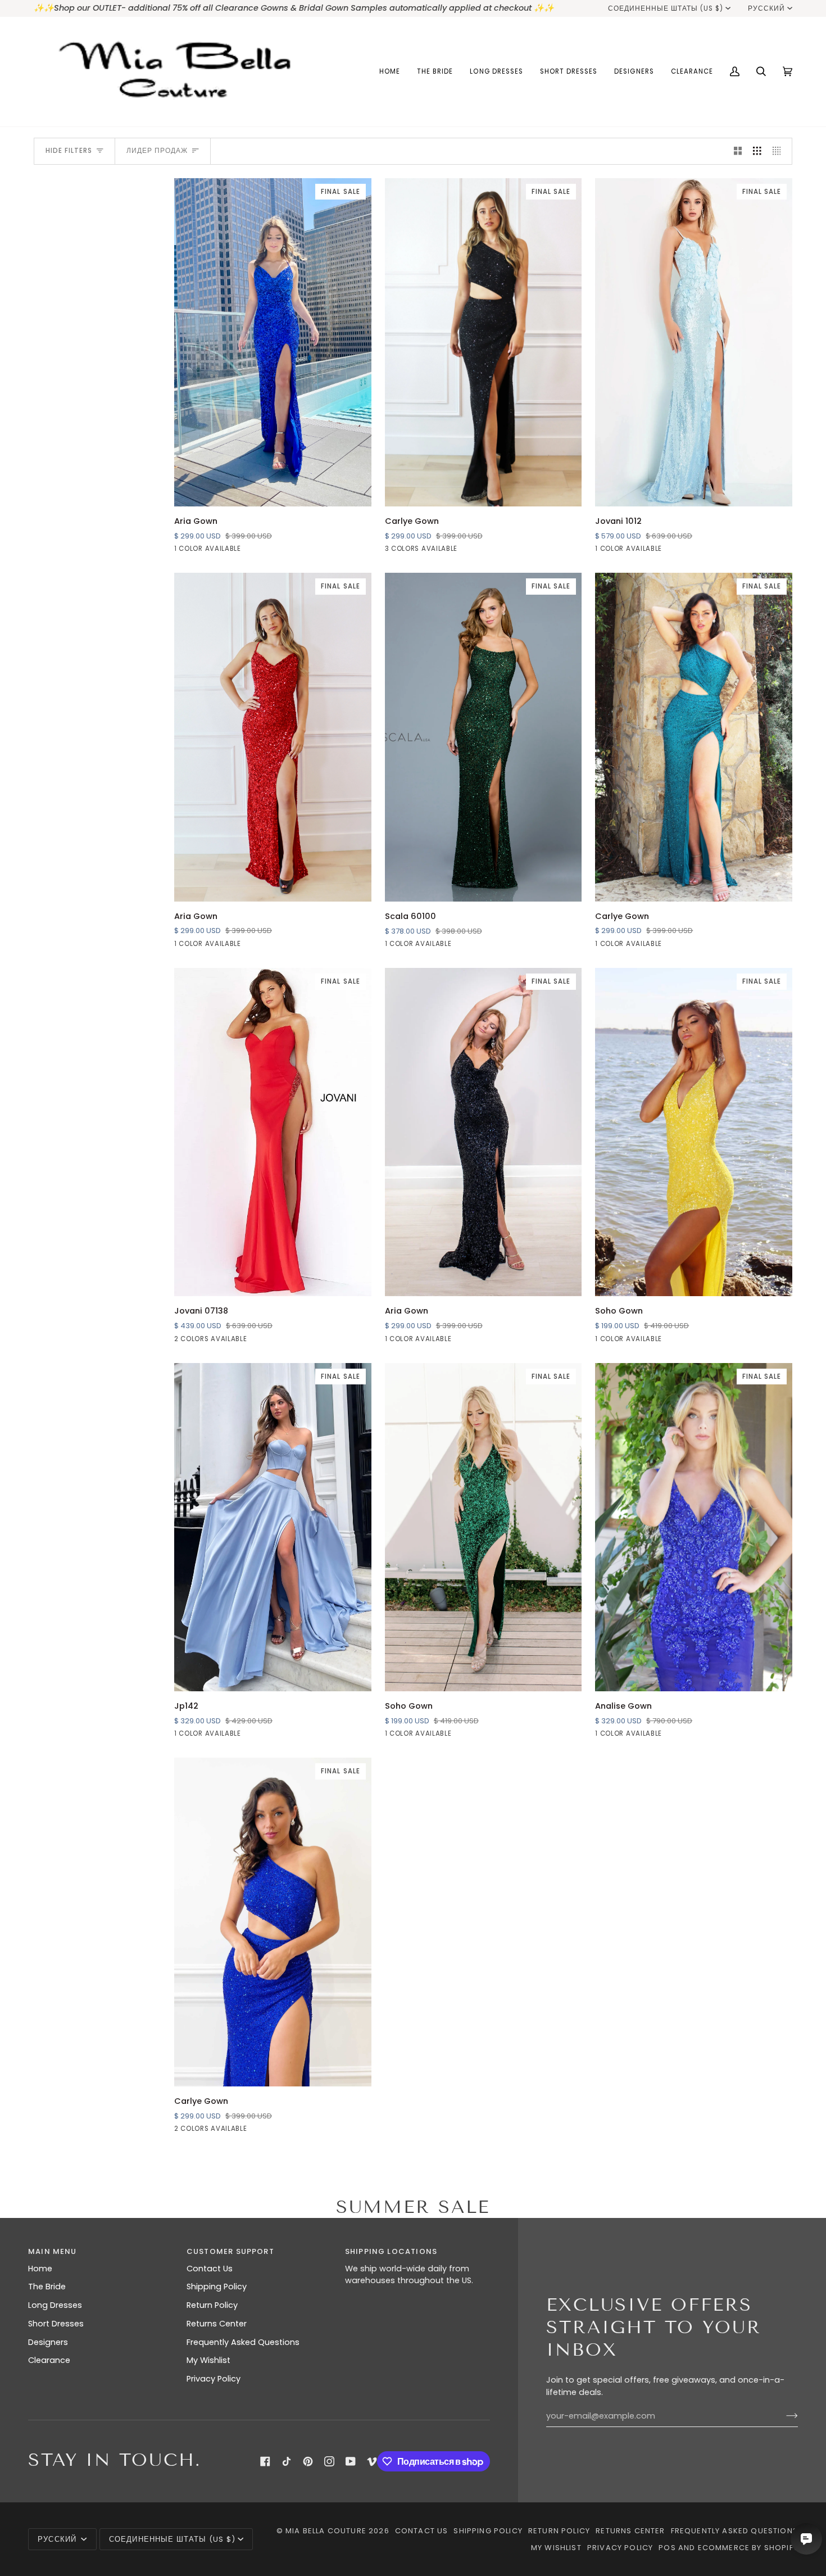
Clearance (49, 2360)
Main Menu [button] (53, 2251)
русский (766, 8)
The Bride (47, 2287)
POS (667, 2548)
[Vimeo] (372, 2461)
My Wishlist (208, 2360)
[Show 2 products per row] (738, 151)
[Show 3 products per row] (757, 151)
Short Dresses (56, 2324)
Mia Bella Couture (326, 2531)
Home (40, 2269)
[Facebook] (265, 2461)
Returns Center (217, 2324)
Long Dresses (55, 2305)
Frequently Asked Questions (243, 2342)
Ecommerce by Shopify (748, 2548)
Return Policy (212, 2305)
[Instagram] (329, 2461)
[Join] (783, 2416)
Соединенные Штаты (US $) (666, 8)
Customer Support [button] (230, 2251)
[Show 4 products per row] (780, 151)
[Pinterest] (308, 2461)
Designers (48, 2342)
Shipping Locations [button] (391, 2251)
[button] (435, 72)
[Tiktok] (287, 2461)
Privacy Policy (214, 2379)
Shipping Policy (217, 2287)
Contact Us (210, 2269)
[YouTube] (351, 2461)
